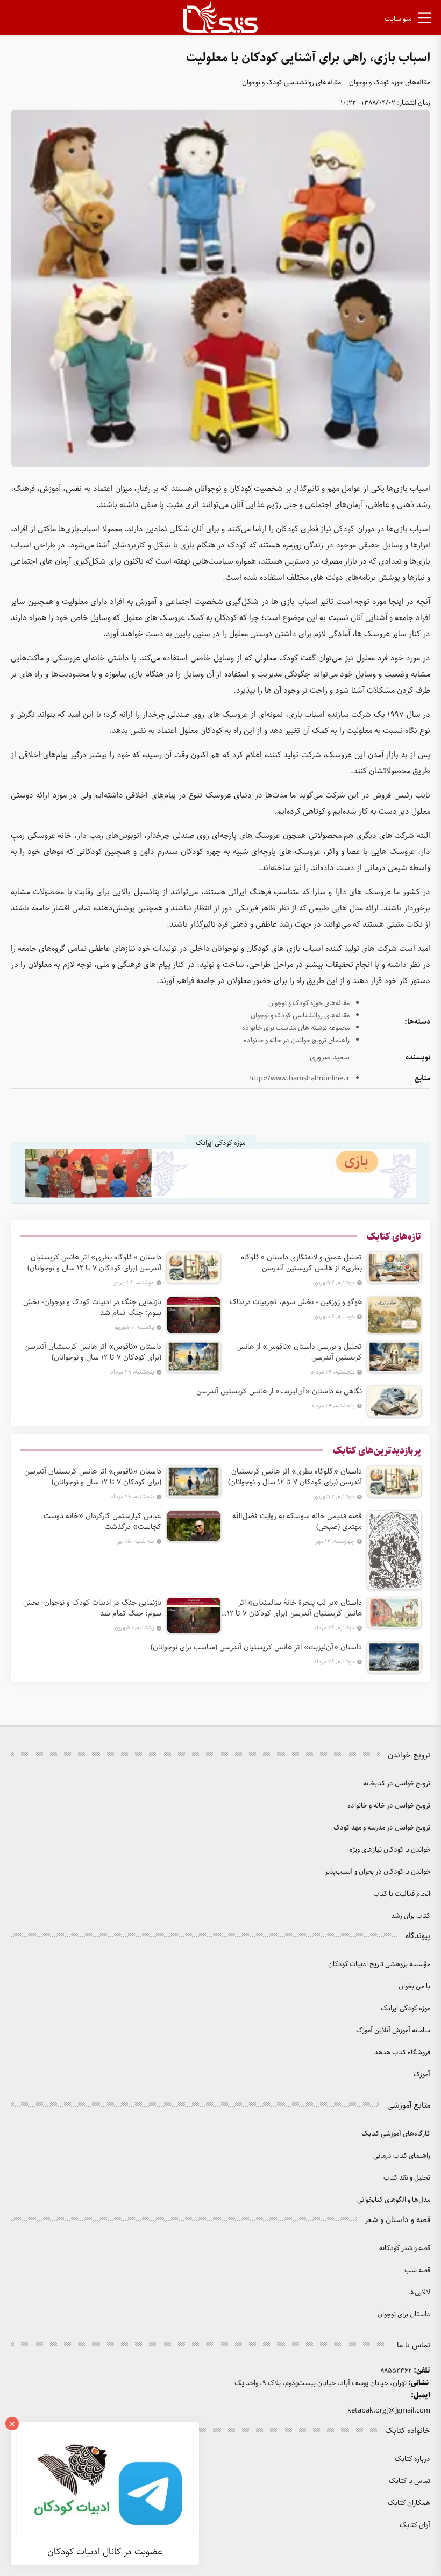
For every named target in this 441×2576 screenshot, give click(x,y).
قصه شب (417, 2270)
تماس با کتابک (410, 2481)
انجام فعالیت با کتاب (402, 1894)
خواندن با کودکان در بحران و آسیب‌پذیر (378, 1872)
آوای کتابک (415, 2525)
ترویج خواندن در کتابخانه (397, 1784)
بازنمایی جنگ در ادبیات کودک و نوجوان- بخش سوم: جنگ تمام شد (92, 1307)
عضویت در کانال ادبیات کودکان (105, 2552)
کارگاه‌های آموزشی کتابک (396, 2134)
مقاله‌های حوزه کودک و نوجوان (390, 83)
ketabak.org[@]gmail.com (389, 2411)
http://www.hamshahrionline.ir (299, 1079)
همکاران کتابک (409, 2503)
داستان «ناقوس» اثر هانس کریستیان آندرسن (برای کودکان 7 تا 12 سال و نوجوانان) (93, 1352)
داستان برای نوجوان (404, 2314)
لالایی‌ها (419, 2292)
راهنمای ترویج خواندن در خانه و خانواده (297, 1040)
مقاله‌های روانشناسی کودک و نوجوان (291, 83)
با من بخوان (414, 1986)
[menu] (425, 20)
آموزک (422, 2075)
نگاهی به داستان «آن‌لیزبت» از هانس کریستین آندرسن (279, 1391)
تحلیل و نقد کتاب (407, 2178)
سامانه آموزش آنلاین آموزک (393, 2030)
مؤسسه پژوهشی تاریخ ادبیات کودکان (379, 1964)
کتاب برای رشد (411, 1916)
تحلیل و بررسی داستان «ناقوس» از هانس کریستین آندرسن (299, 1352)
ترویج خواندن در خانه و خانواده (389, 1806)
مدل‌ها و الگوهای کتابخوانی (394, 2200)
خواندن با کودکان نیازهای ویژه (390, 1850)
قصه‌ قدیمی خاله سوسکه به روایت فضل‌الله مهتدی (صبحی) (297, 1521)
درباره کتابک (412, 2459)
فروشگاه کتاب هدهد (402, 2052)
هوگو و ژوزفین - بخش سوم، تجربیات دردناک (296, 1302)
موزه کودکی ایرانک (406, 2008)
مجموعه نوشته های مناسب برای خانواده (296, 1028)
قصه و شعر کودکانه (405, 2248)
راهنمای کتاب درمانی (402, 2156)
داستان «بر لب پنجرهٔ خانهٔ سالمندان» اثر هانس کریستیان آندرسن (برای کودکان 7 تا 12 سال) (294, 1608)
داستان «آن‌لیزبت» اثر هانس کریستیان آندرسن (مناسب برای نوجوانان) (256, 1647)
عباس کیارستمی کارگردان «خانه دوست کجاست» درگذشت (102, 1521)
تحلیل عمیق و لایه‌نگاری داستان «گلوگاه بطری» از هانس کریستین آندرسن (301, 1263)
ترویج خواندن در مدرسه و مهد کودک (382, 1828)
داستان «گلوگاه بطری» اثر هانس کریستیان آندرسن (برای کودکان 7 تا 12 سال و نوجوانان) (94, 1263)
